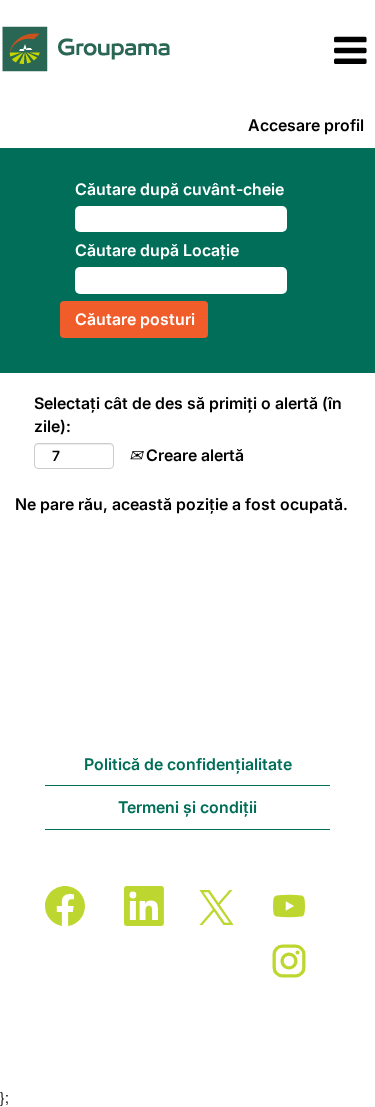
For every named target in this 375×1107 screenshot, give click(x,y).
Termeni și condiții (187, 807)
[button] (312, 51)
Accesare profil (306, 125)
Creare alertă (193, 455)
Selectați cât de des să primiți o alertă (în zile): (188, 414)
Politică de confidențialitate (188, 764)
